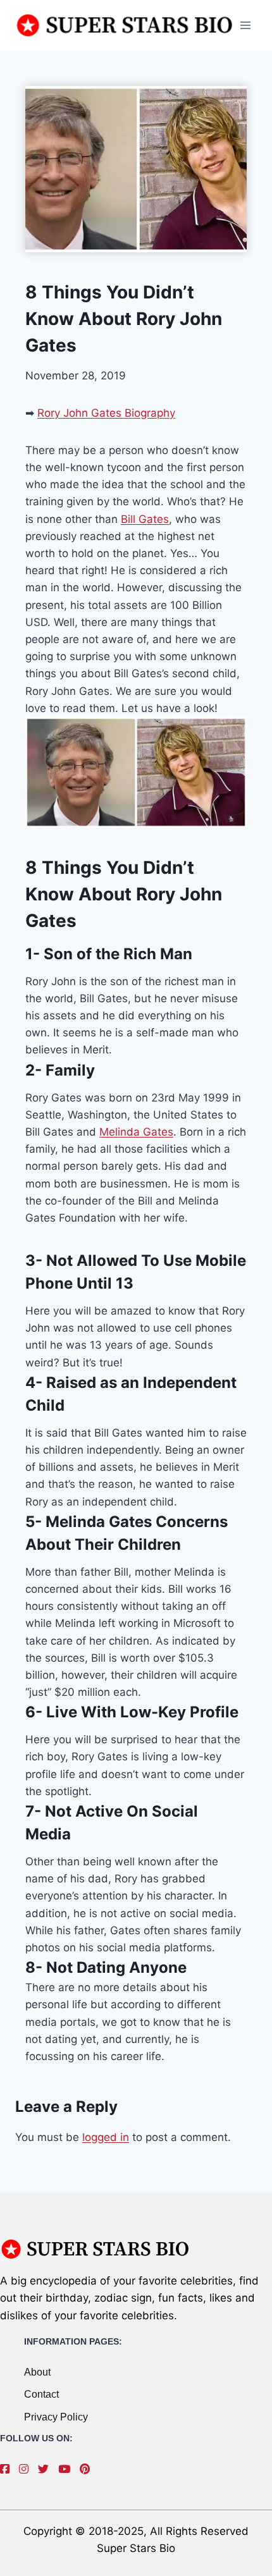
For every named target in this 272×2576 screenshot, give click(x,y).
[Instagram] (27, 2469)
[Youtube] (67, 2469)
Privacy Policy (56, 2417)
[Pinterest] (88, 2469)
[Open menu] (245, 25)
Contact (41, 2394)
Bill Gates (145, 519)
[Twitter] (46, 2469)
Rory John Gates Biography (106, 413)
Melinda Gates (136, 1132)
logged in (106, 2137)
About (37, 2372)
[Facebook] (8, 2469)
